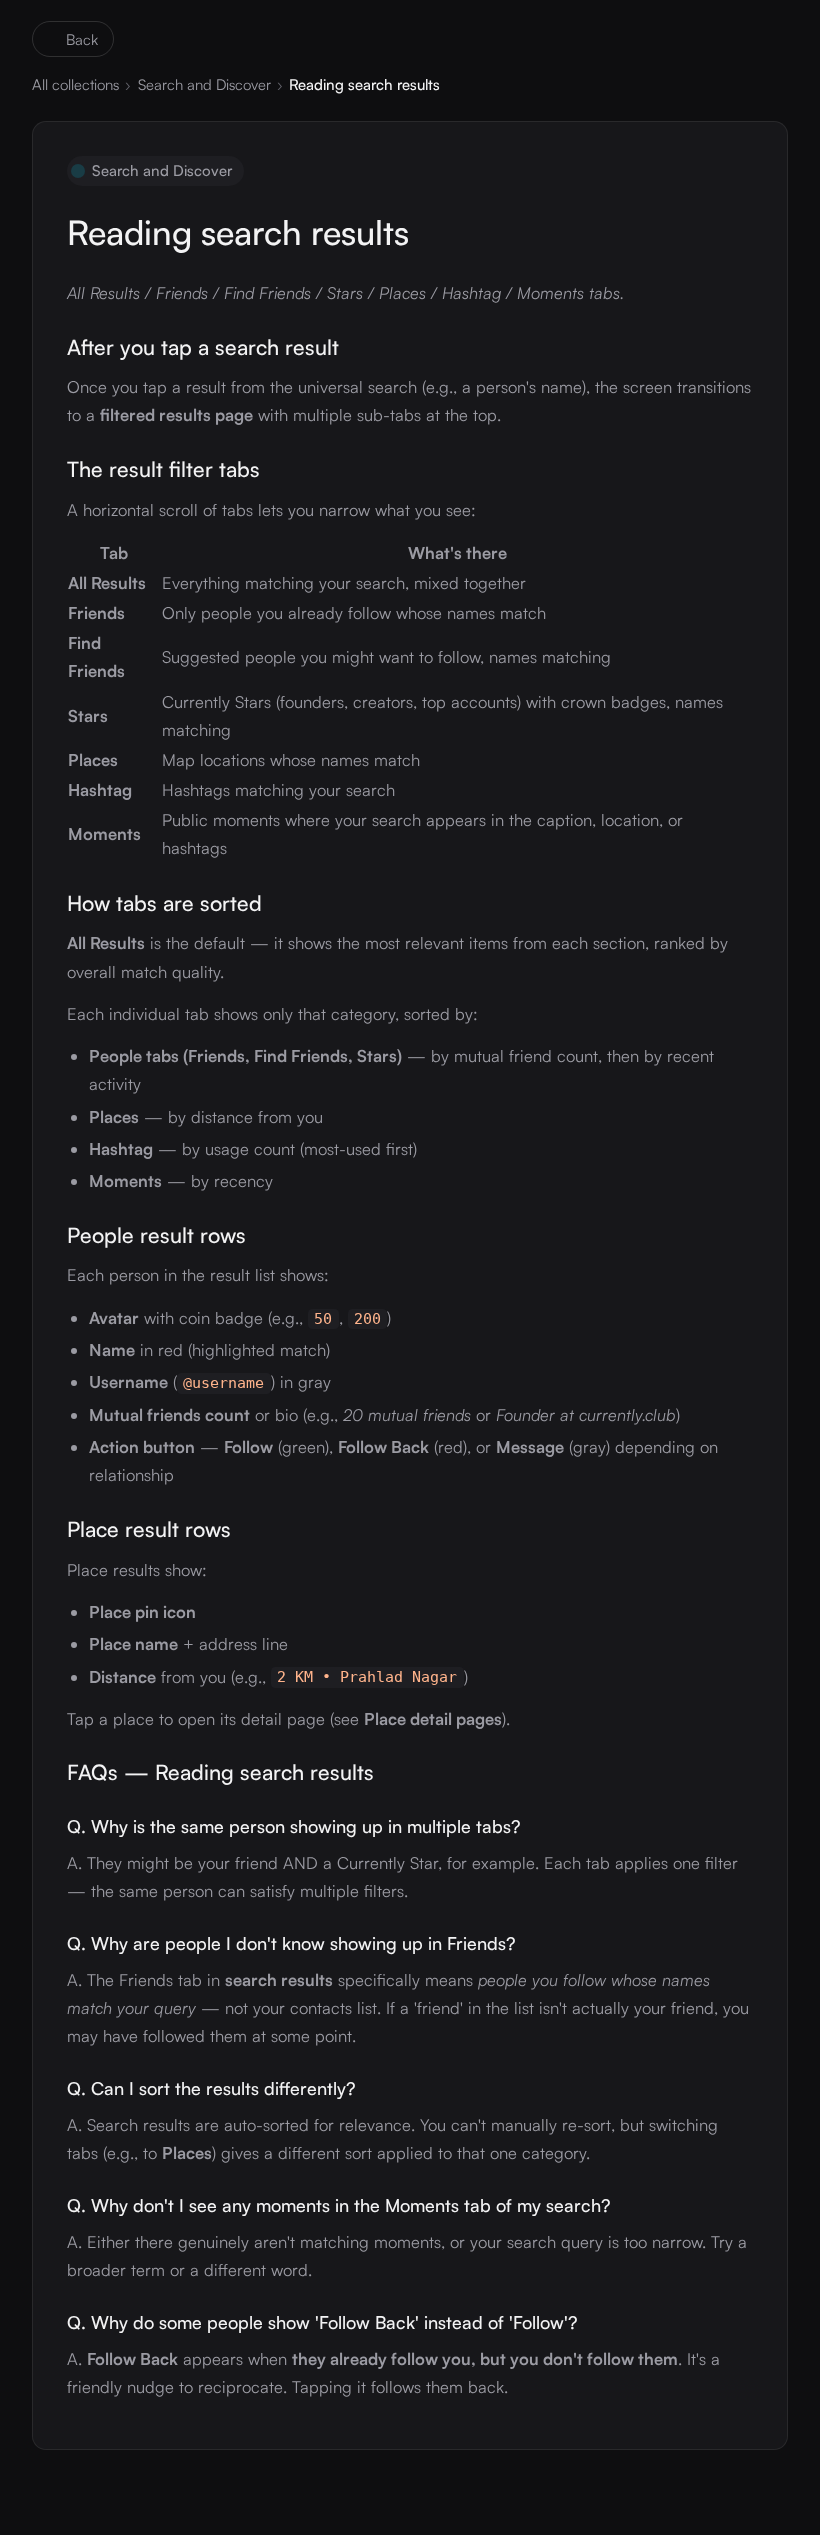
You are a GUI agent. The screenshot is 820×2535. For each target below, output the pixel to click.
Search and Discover (204, 84)
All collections (75, 84)
